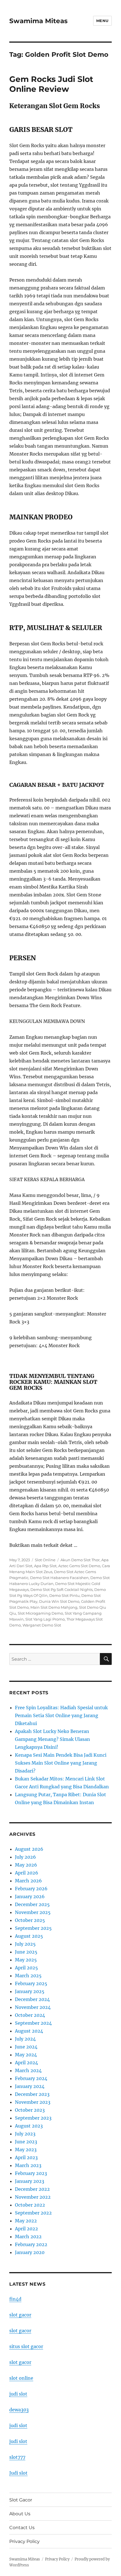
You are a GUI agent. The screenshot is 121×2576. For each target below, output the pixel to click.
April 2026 (27, 1873)
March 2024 (28, 2070)
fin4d (15, 2299)
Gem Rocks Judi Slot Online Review (51, 84)
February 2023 (31, 2173)
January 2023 (30, 2181)
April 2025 (26, 1968)
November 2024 (33, 2007)
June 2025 (26, 1952)
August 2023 (29, 2126)
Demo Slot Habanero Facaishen (59, 1578)
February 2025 (31, 1983)
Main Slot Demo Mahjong (54, 1607)
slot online (21, 2378)
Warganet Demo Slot (42, 1625)
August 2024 (29, 2031)
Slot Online (45, 1560)
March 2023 (28, 2165)
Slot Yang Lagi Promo (45, 1619)
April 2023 (26, 2157)
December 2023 (32, 2094)
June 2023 (26, 2142)
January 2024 (30, 2086)
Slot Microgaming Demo (40, 1613)
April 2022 (26, 2229)
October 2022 (30, 2205)
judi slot (18, 2394)
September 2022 (33, 2213)
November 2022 (33, 2197)
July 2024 (25, 2039)
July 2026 (25, 1857)
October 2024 (30, 2015)
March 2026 (28, 1881)
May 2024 (26, 2055)
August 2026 (29, 1849)
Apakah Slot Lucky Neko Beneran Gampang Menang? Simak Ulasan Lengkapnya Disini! (52, 1739)
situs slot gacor (26, 2346)
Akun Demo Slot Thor (80, 1560)
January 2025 (30, 1991)
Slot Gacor (21, 2500)
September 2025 (33, 1928)
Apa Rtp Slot (45, 1566)
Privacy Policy (24, 2541)
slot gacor (20, 2315)
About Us (20, 2514)
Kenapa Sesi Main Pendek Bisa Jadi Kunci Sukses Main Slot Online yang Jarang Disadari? (61, 1763)
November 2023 (33, 2102)
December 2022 (32, 2189)
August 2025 (29, 1936)
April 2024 (26, 2063)
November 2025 (33, 1912)
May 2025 (26, 1960)
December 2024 (32, 1999)
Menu (102, 21)
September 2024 (33, 2023)
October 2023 (30, 2110)
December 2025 (32, 1904)
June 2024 (26, 2047)
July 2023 (25, 2134)
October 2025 (30, 1920)
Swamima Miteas (38, 21)
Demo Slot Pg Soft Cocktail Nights (61, 1589)
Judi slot (18, 2473)
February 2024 (31, 2078)
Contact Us (22, 2528)
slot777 (17, 2457)
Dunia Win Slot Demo (59, 1601)
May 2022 (26, 2221)
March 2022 (28, 2237)
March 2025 (28, 1976)
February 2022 (31, 2244)
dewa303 (19, 2410)
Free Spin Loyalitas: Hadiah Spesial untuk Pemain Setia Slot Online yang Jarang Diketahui (61, 1715)
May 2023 (26, 2150)
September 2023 (33, 2118)
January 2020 (30, 2252)
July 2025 (25, 1944)
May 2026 (26, 1865)
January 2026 (30, 1896)
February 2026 (31, 1889)
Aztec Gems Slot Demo (79, 1566)
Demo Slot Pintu (64, 1595)
